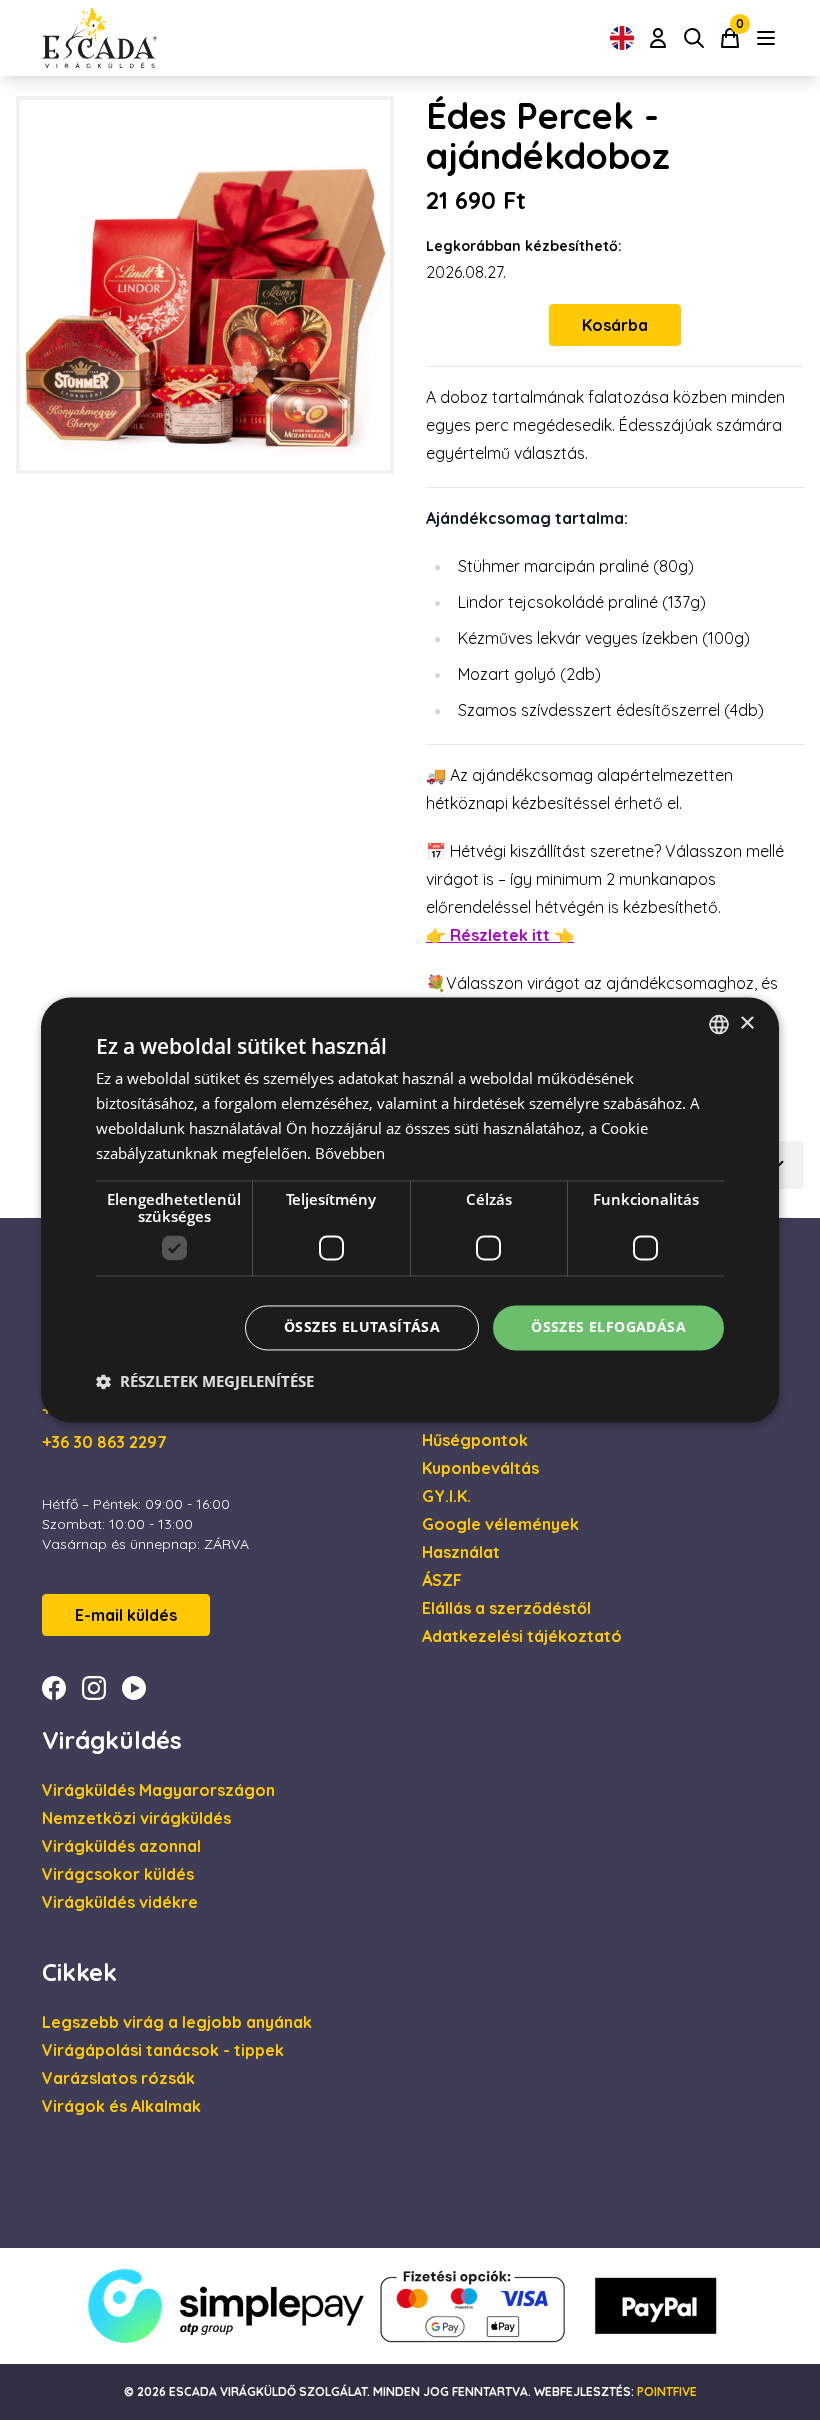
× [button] (746, 1023)
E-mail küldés (126, 1615)
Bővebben (350, 1153)
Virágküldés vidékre (120, 1902)
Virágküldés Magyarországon (158, 1790)
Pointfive (667, 2391)
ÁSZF (442, 1580)
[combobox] (719, 1024)
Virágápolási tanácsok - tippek (163, 2050)
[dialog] (410, 1209)
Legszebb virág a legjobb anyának (177, 2022)
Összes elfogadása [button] (608, 1327)
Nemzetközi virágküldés (136, 1818)
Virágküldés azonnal (121, 1846)
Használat (461, 1552)
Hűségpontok (475, 1440)
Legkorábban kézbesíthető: (524, 246)
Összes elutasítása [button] (362, 1327)
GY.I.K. (446, 1496)
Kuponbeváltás (480, 1468)
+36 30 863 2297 (104, 1442)
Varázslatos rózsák (118, 2078)
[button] (205, 1382)
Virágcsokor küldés (118, 1874)
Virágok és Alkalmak (121, 2106)
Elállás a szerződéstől (506, 1608)
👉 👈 (500, 935)
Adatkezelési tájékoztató (522, 1636)
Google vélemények (500, 1524)
